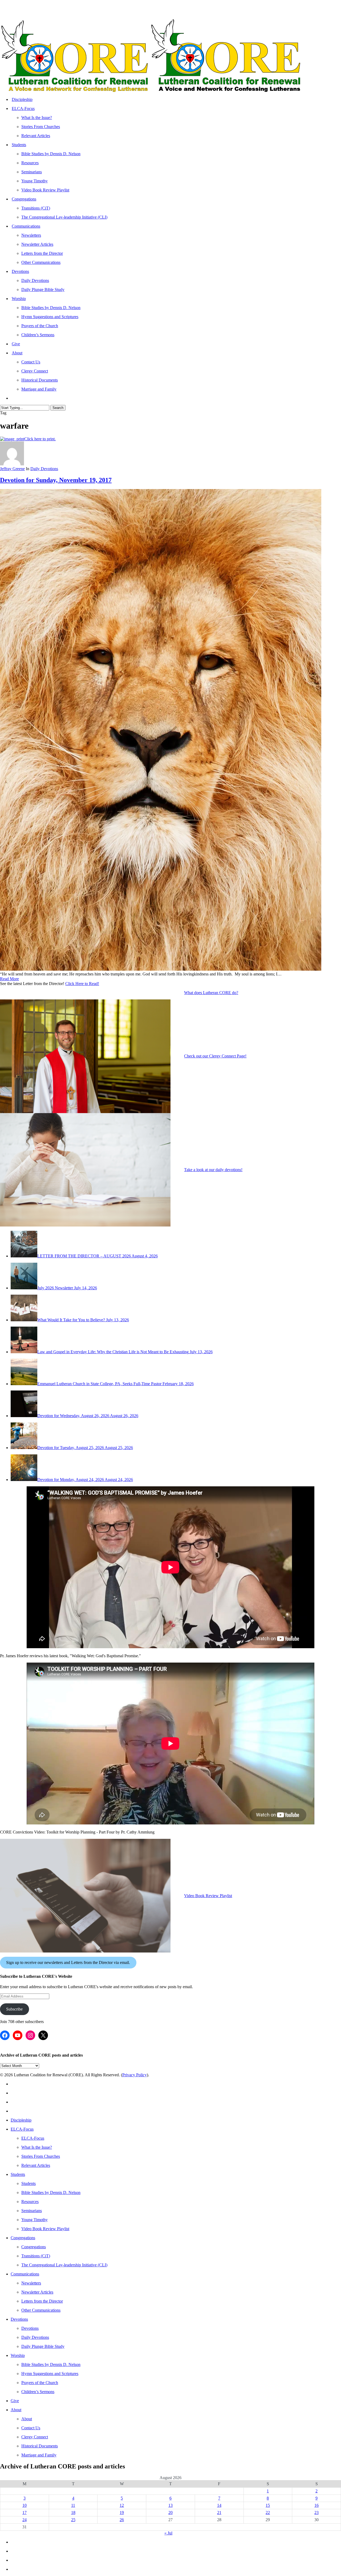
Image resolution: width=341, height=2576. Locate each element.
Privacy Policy (135, 2075)
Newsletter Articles (37, 2292)
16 (316, 2505)
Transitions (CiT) (36, 2256)
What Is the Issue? (37, 2147)
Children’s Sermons (38, 2392)
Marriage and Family (39, 2455)
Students (18, 2174)
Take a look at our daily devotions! (213, 1170)
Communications (25, 2274)
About (16, 2410)
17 (25, 2513)
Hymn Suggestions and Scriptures (50, 2374)
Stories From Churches (41, 2156)
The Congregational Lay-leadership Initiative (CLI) (64, 2265)
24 (25, 2520)
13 (170, 2505)
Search (58, 408)
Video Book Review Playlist (208, 1896)
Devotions (19, 2319)
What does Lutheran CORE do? (211, 993)
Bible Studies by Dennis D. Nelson (51, 2193)
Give (15, 2401)
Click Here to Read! (82, 984)
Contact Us (31, 2428)
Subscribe (14, 2009)
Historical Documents (40, 2446)
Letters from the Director (42, 2301)
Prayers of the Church (40, 2383)
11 (73, 2505)
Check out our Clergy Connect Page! (215, 1056)
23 (316, 2513)
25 (73, 2520)
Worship (18, 2355)
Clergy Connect (35, 2437)
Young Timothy (34, 2220)
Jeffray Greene (12, 469)
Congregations (23, 2238)
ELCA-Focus (22, 2129)
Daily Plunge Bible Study (43, 2346)
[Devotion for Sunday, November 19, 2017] (161, 969)
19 (122, 2513)
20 (170, 2513)
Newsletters (31, 2283)
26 (122, 2520)
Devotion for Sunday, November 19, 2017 (56, 480)
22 (268, 2513)
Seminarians (32, 2211)
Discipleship (21, 2120)
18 (73, 2513)
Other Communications (41, 2310)
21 (219, 2513)
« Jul (168, 2533)
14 (219, 2505)
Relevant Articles (36, 2165)
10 (25, 2505)
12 (122, 2505)
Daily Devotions (44, 469)
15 (268, 2505)
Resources (30, 2202)
